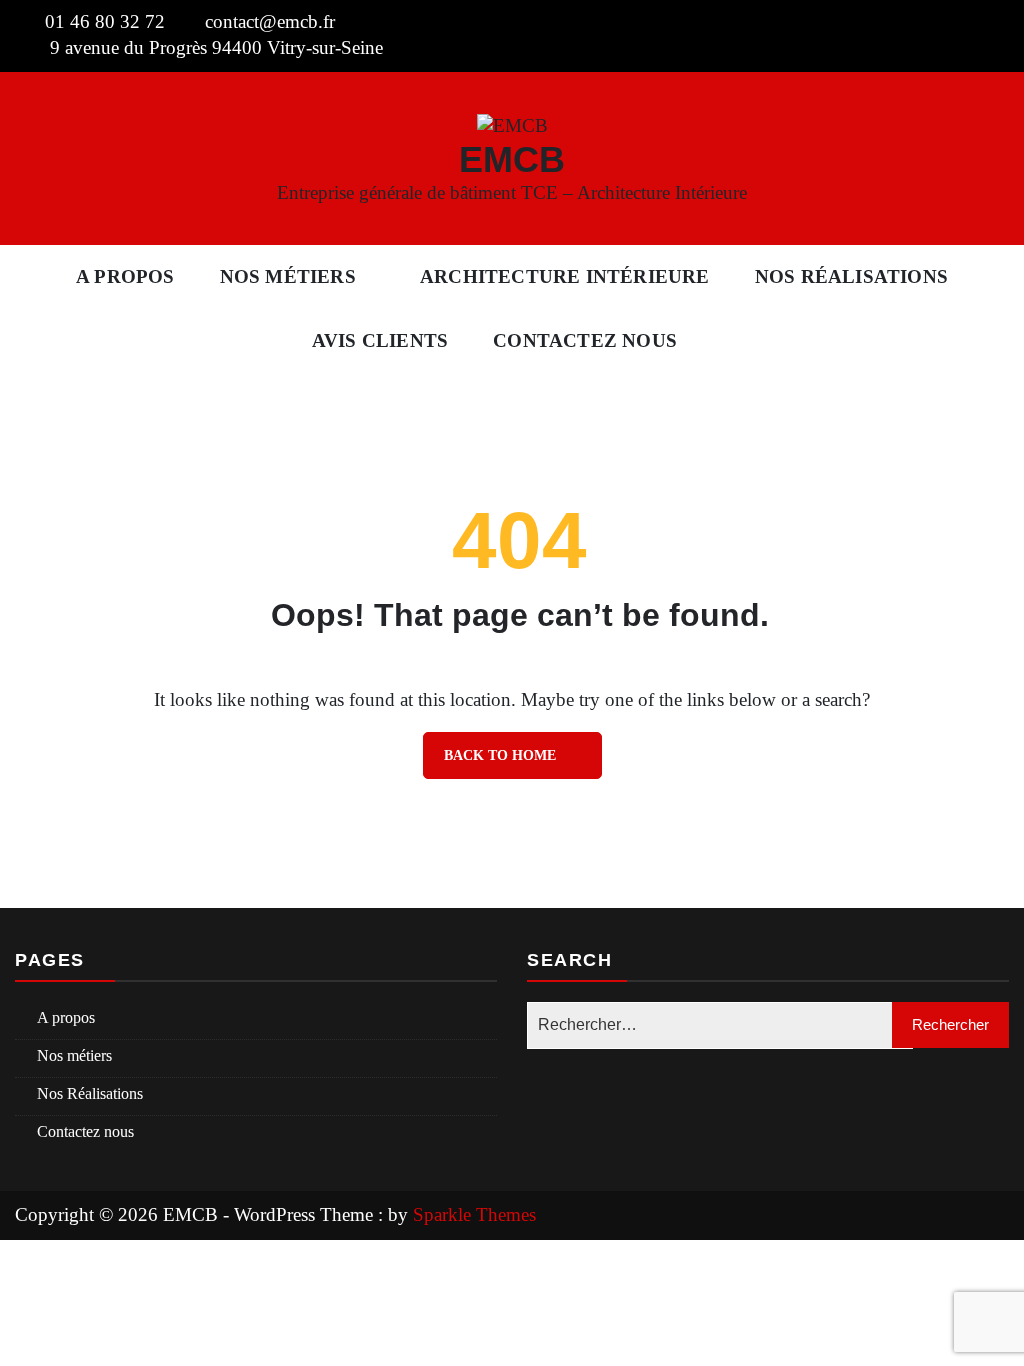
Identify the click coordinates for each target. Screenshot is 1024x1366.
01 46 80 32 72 (105, 21)
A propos (125, 276)
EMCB (512, 159)
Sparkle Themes (474, 1214)
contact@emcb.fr (270, 21)
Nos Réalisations (851, 276)
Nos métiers (288, 276)
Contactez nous (585, 340)
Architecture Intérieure (565, 276)
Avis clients (380, 340)
